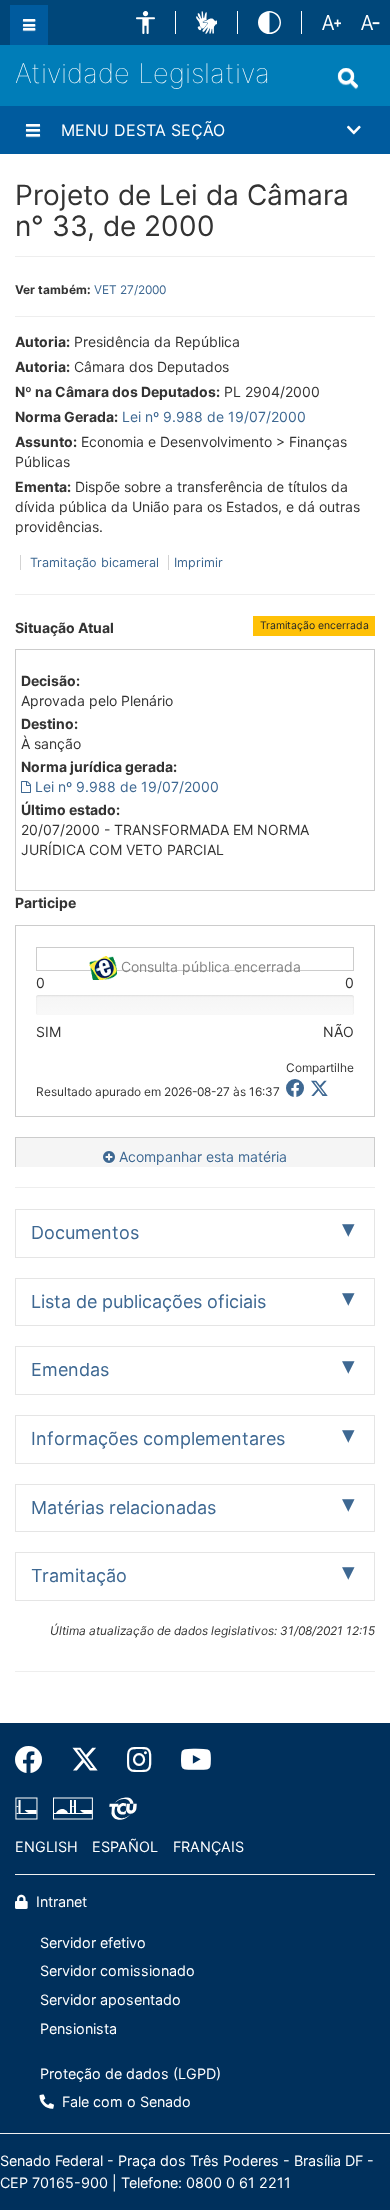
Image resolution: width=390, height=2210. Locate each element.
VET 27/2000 (130, 289)
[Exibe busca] (348, 78)
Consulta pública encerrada (209, 964)
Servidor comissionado (117, 1970)
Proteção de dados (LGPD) (130, 2073)
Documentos (85, 1232)
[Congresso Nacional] (73, 1809)
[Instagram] (139, 1760)
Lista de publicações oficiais (148, 1301)
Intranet (59, 1901)
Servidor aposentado (110, 1999)
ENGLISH (46, 1846)
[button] (145, 22)
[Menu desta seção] (33, 130)
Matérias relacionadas (123, 1507)
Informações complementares (158, 1438)
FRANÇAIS (208, 1846)
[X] (319, 1088)
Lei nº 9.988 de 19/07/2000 (214, 416)
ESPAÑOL (125, 1846)
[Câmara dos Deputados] (30, 1809)
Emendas (70, 1369)
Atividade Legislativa (142, 73)
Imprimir (198, 562)
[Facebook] (36, 1760)
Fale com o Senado (124, 2101)
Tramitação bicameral (94, 562)
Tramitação (79, 1575)
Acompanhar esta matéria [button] (201, 1156)
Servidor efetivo (93, 1942)
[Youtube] (189, 1760)
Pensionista (78, 2028)
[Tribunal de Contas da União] (119, 1809)
